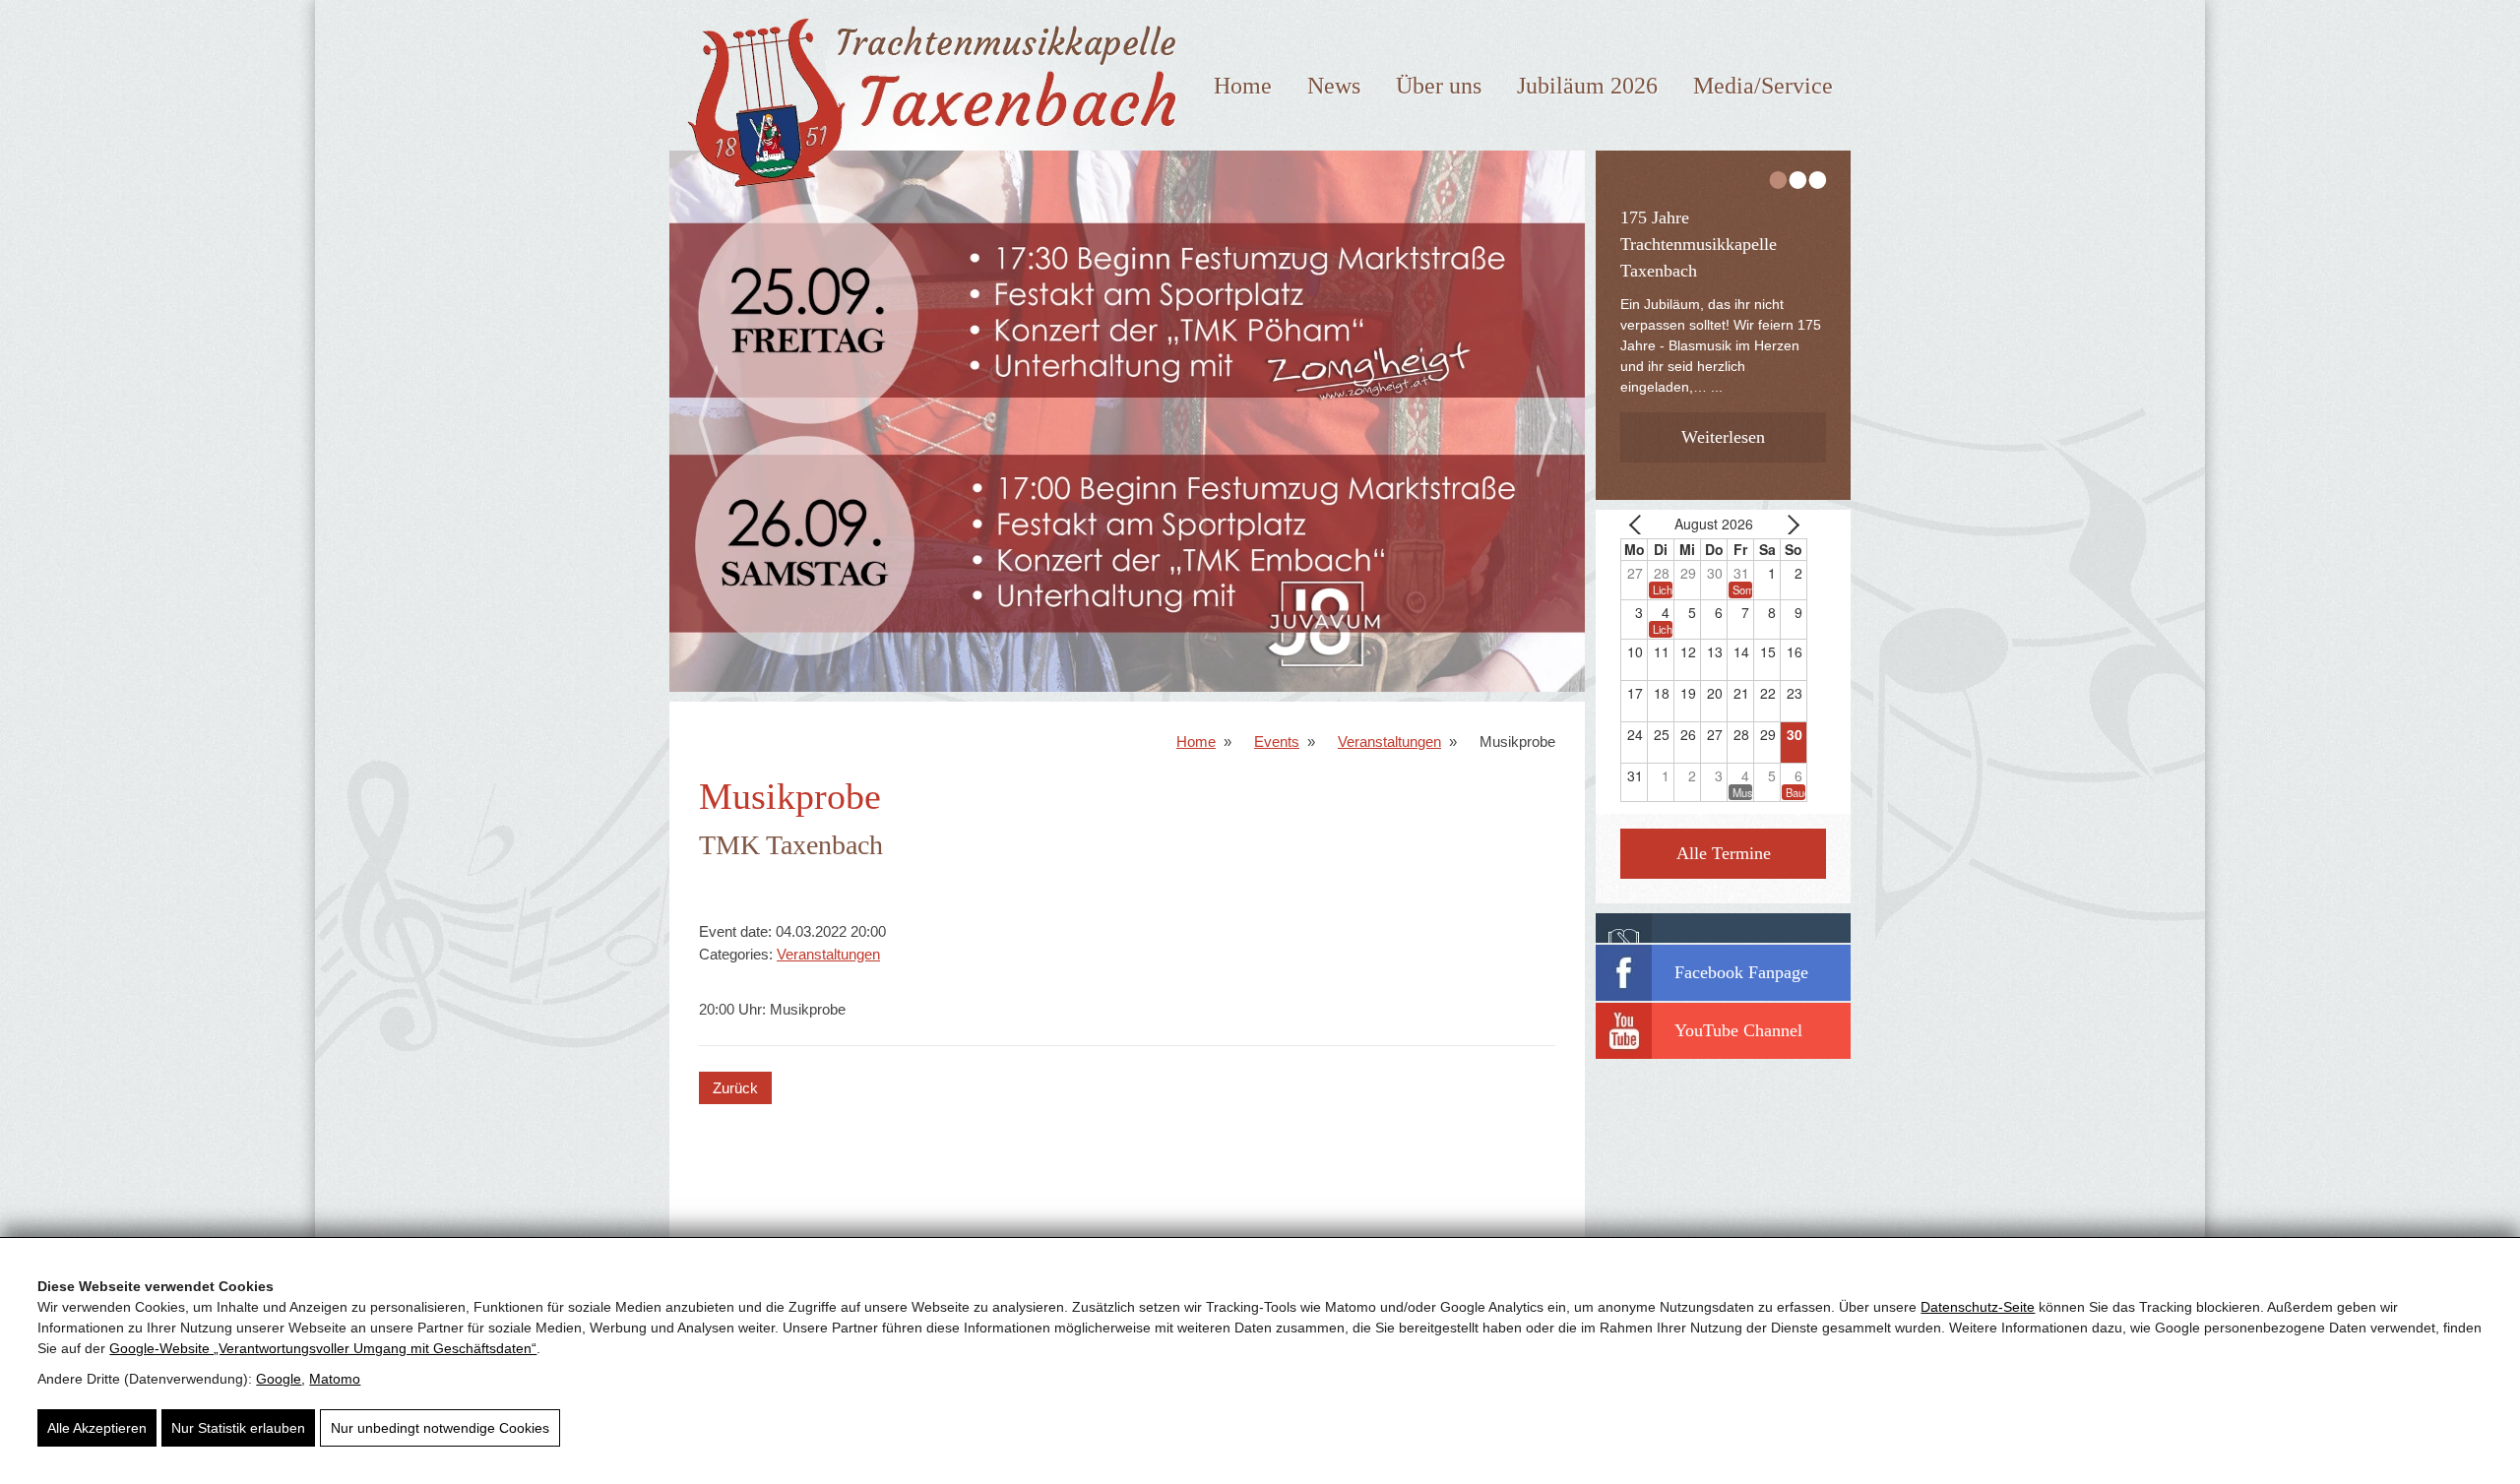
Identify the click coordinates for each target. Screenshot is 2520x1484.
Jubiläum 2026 (1587, 86)
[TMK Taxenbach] (927, 195)
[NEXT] (1789, 524)
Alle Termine (1724, 853)
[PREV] (1639, 524)
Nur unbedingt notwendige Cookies (440, 1428)
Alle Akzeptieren (97, 1428)
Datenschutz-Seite (1978, 1307)
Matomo (335, 1379)
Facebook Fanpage (1741, 972)
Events (1277, 742)
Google (279, 1379)
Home (1243, 86)
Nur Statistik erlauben (238, 1428)
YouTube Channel (1738, 1030)
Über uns (1439, 86)
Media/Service (1763, 86)
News (1334, 86)
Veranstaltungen (1389, 742)
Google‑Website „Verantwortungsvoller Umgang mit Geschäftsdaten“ (323, 1348)
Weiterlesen (1725, 404)
